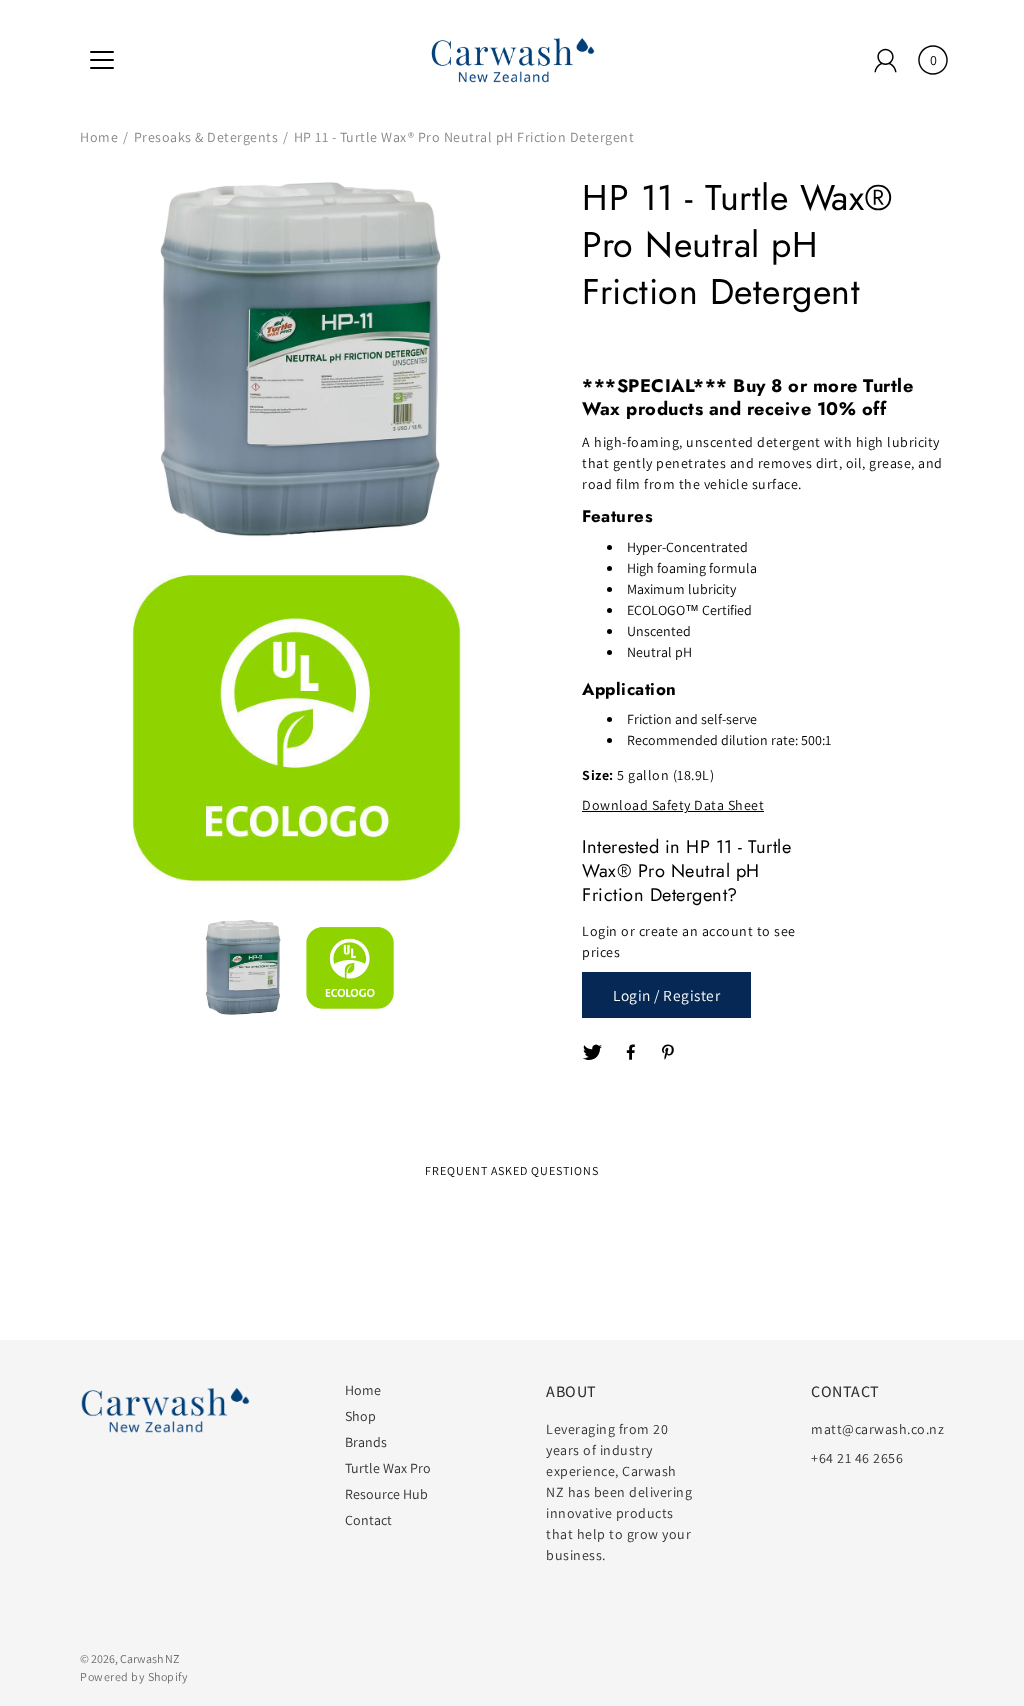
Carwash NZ (149, 1658)
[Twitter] (593, 1053)
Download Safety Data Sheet (673, 805)
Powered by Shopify (134, 1676)
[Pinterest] (670, 1053)
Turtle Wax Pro (388, 1468)
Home (99, 137)
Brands (366, 1442)
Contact (368, 1520)
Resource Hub (386, 1494)
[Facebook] (632, 1053)
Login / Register (666, 995)
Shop (360, 1416)
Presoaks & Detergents (206, 137)
